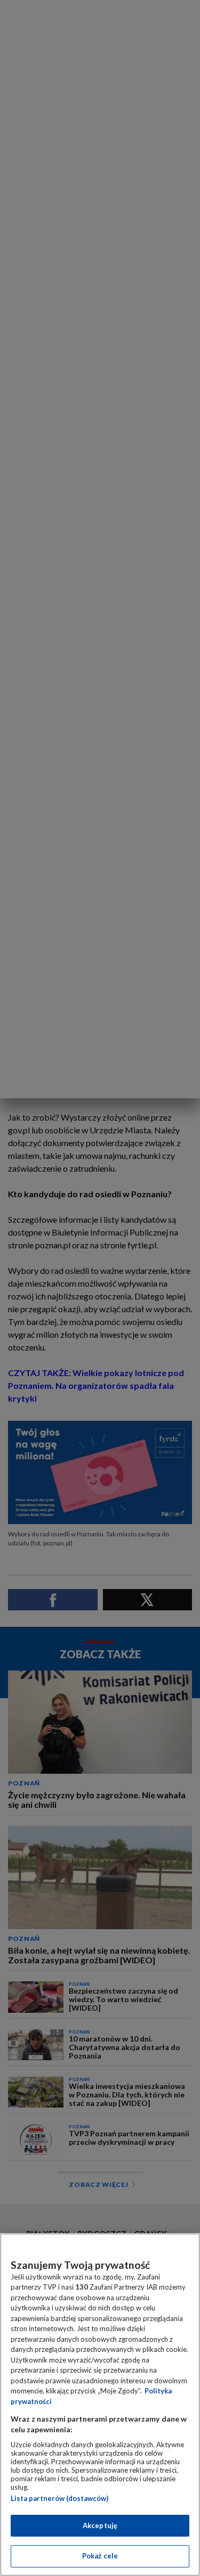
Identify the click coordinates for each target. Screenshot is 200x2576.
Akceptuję (100, 2525)
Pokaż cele (100, 2556)
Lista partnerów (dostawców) (59, 2498)
